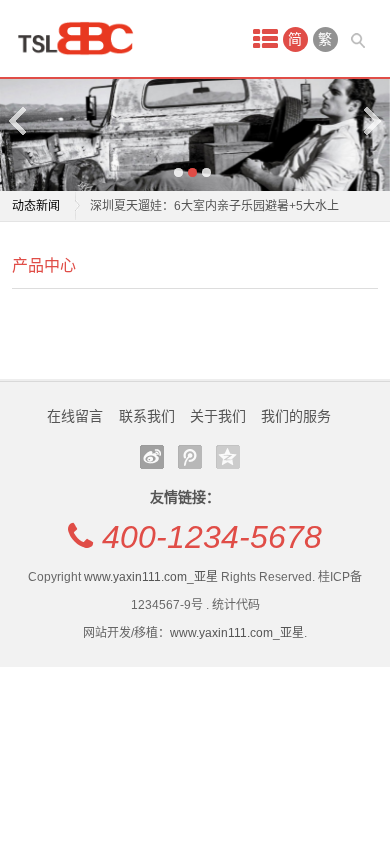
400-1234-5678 (212, 537)
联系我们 (147, 416)
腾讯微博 (190, 457)
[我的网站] (82, 38)
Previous (19, 120)
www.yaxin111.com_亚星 (151, 577)
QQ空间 (228, 457)
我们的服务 (296, 416)
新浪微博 (152, 457)
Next (371, 120)
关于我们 (218, 416)
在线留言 (75, 416)
